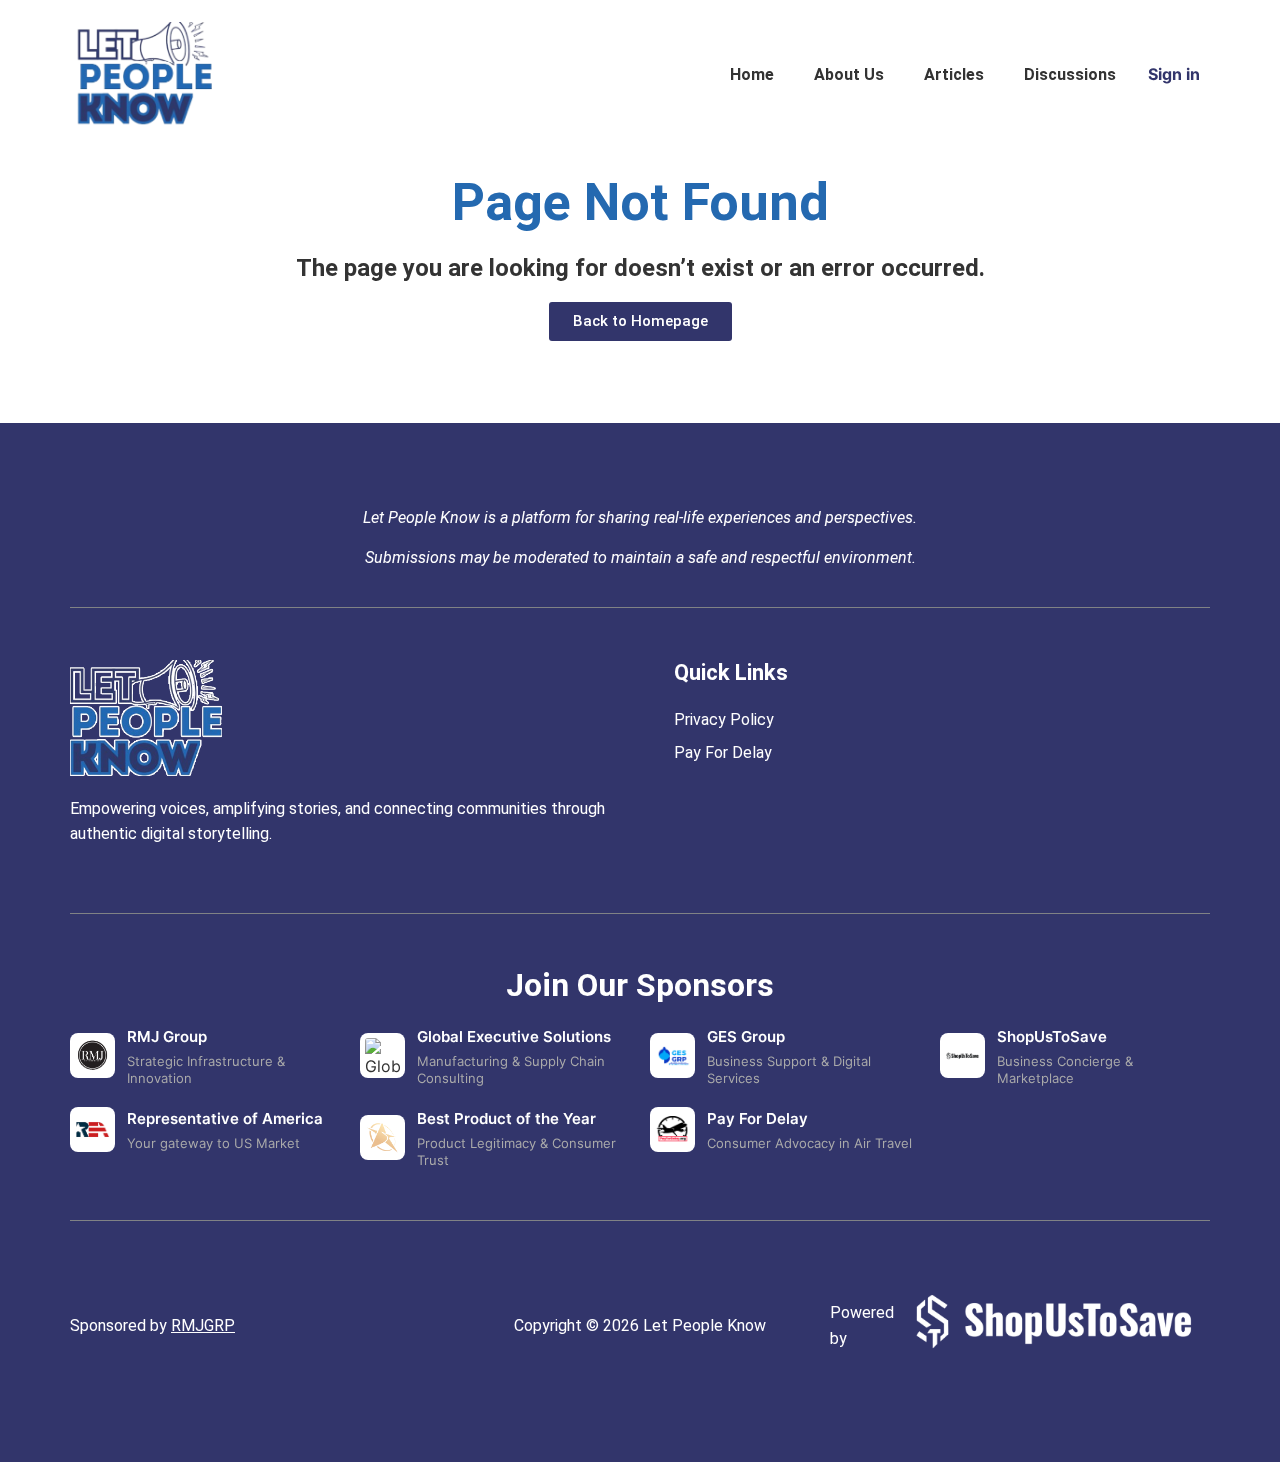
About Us (849, 74)
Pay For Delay (723, 752)
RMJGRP (203, 1325)
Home (752, 74)
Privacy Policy (724, 719)
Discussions (1070, 74)
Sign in (1174, 74)
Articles (954, 74)
